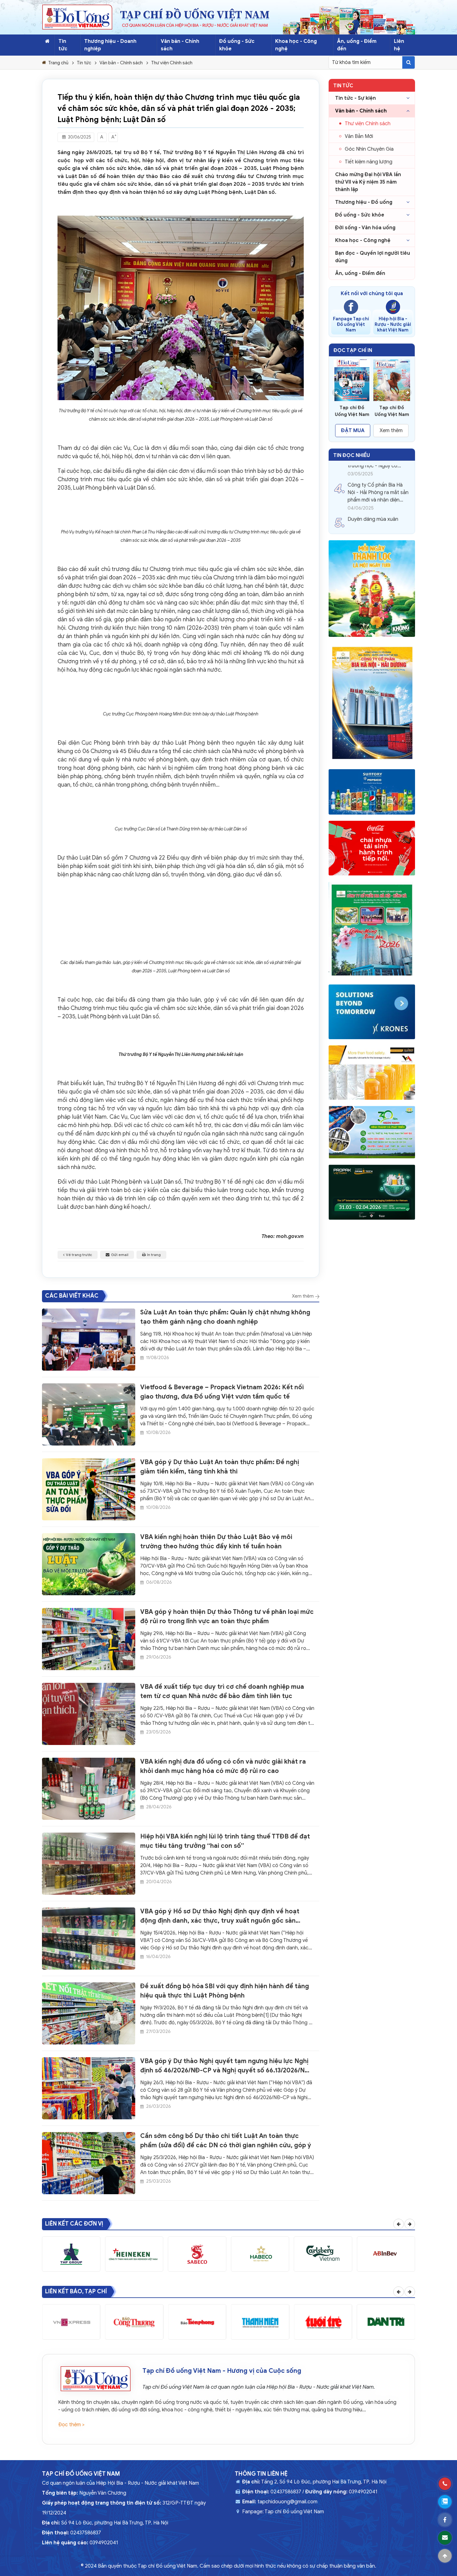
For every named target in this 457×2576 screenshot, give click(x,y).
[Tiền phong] (197, 2322)
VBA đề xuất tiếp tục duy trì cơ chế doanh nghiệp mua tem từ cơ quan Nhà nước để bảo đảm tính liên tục (222, 1691)
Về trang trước (79, 1255)
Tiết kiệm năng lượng (369, 162)
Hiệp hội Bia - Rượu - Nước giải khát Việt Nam (393, 324)
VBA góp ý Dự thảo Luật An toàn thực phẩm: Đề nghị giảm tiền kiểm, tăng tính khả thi (220, 1467)
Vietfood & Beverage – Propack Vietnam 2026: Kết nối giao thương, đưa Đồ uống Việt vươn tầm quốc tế (222, 1392)
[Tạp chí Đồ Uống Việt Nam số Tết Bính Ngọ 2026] (352, 380)
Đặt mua (353, 431)
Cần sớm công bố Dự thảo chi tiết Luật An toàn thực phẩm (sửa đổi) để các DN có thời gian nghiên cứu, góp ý (226, 2141)
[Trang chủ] (47, 41)
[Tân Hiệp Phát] (372, 589)
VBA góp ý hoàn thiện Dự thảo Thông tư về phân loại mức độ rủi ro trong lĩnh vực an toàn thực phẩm (227, 1617)
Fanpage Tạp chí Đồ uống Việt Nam (351, 324)
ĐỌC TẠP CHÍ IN (353, 350)
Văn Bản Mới (359, 136)
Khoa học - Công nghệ (296, 45)
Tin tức (63, 45)
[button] (336, 393)
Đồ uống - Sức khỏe (360, 215)
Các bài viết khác (72, 1296)
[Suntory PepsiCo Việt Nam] (372, 792)
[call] (445, 2484)
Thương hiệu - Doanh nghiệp (110, 45)
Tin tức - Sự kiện (355, 98)
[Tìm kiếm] (409, 62)
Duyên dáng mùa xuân (373, 468)
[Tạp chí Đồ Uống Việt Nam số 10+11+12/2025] (392, 380)
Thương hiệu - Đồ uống (364, 202)
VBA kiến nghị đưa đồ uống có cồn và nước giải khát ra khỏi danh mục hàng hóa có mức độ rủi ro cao (223, 1766)
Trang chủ (58, 63)
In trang (154, 1255)
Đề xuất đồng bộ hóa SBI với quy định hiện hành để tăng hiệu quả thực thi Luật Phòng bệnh (225, 1991)
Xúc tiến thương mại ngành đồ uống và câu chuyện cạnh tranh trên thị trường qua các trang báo (378, 510)
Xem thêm (303, 1296)
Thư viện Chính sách (172, 63)
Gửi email (120, 1255)
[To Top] (445, 2556)
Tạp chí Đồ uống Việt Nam (294, 2512)
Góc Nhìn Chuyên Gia (369, 149)
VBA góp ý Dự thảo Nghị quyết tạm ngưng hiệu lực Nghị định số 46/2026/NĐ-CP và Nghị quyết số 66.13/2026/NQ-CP (226, 2066)
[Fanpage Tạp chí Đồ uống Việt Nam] (351, 307)
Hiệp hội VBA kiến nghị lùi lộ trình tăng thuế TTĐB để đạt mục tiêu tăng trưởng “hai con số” (225, 1841)
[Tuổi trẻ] (323, 2322)
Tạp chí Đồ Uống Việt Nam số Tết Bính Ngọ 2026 (352, 411)
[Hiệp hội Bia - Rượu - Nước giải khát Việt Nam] (393, 307)
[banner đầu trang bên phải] (349, 20)
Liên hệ (399, 45)
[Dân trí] (386, 2322)
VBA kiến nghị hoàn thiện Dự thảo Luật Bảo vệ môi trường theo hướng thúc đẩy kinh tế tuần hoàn (216, 1542)
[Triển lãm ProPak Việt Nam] (372, 1192)
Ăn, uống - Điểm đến (357, 45)
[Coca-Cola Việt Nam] (372, 848)
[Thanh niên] (260, 2322)
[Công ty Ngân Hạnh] (372, 1132)
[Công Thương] (134, 2322)
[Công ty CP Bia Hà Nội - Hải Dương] (372, 703)
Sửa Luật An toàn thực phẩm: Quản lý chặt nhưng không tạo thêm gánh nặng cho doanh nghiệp (225, 1317)
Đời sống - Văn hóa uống (365, 228)
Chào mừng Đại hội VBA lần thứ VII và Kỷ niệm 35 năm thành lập (368, 182)
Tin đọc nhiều (352, 455)
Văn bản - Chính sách (180, 45)
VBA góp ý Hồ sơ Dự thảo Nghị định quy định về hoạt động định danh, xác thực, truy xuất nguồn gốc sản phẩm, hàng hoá (220, 1916)
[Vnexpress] (71, 2322)
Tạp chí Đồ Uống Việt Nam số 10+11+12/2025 (392, 411)
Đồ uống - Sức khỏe (237, 45)
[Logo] (77, 17)
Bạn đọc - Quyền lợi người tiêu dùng (373, 257)
